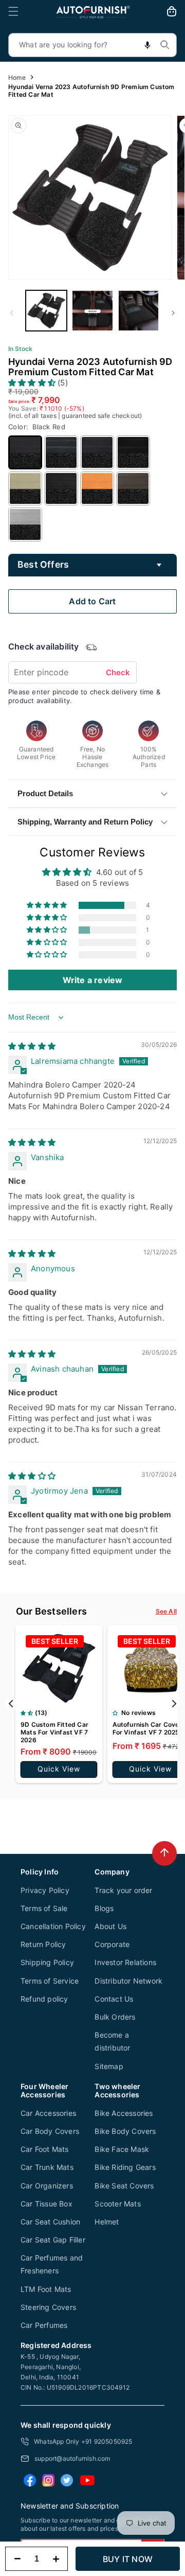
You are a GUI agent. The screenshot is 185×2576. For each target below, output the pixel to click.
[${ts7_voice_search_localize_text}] (147, 45)
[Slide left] (12, 313)
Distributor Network (128, 1981)
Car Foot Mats (45, 2149)
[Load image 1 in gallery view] (46, 311)
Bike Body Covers (125, 2131)
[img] (32, 1046)
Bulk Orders (115, 2017)
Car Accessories (48, 2113)
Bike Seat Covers (124, 2186)
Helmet (107, 2222)
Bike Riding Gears (125, 2167)
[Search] (165, 45)
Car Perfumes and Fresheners (52, 2264)
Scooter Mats (117, 2204)
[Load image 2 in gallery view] (92, 311)
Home (17, 77)
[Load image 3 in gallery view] (139, 311)
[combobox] (92, 45)
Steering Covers (48, 2307)
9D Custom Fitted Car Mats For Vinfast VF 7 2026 (54, 1732)
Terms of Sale (44, 1908)
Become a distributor (112, 2041)
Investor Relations (125, 1962)
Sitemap (109, 2066)
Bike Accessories (124, 2113)
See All (166, 1611)
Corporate (112, 1944)
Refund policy (44, 1999)
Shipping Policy (47, 1962)
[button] (13, 11)
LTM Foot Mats (46, 2289)
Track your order (123, 1890)
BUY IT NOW (128, 2559)
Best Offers (43, 564)
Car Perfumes (44, 2325)
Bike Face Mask (122, 2149)
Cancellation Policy (53, 1926)
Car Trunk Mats (47, 2167)
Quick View (59, 1769)
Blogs (104, 1908)
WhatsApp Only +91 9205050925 (83, 2441)
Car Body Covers (50, 2131)
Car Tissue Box (47, 2204)
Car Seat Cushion (50, 2222)
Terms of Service (50, 1981)
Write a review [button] (93, 980)
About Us (110, 1926)
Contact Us (114, 1999)
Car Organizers (47, 2186)
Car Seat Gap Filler (53, 2240)
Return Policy (43, 1944)
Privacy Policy (45, 1890)
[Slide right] (173, 313)
